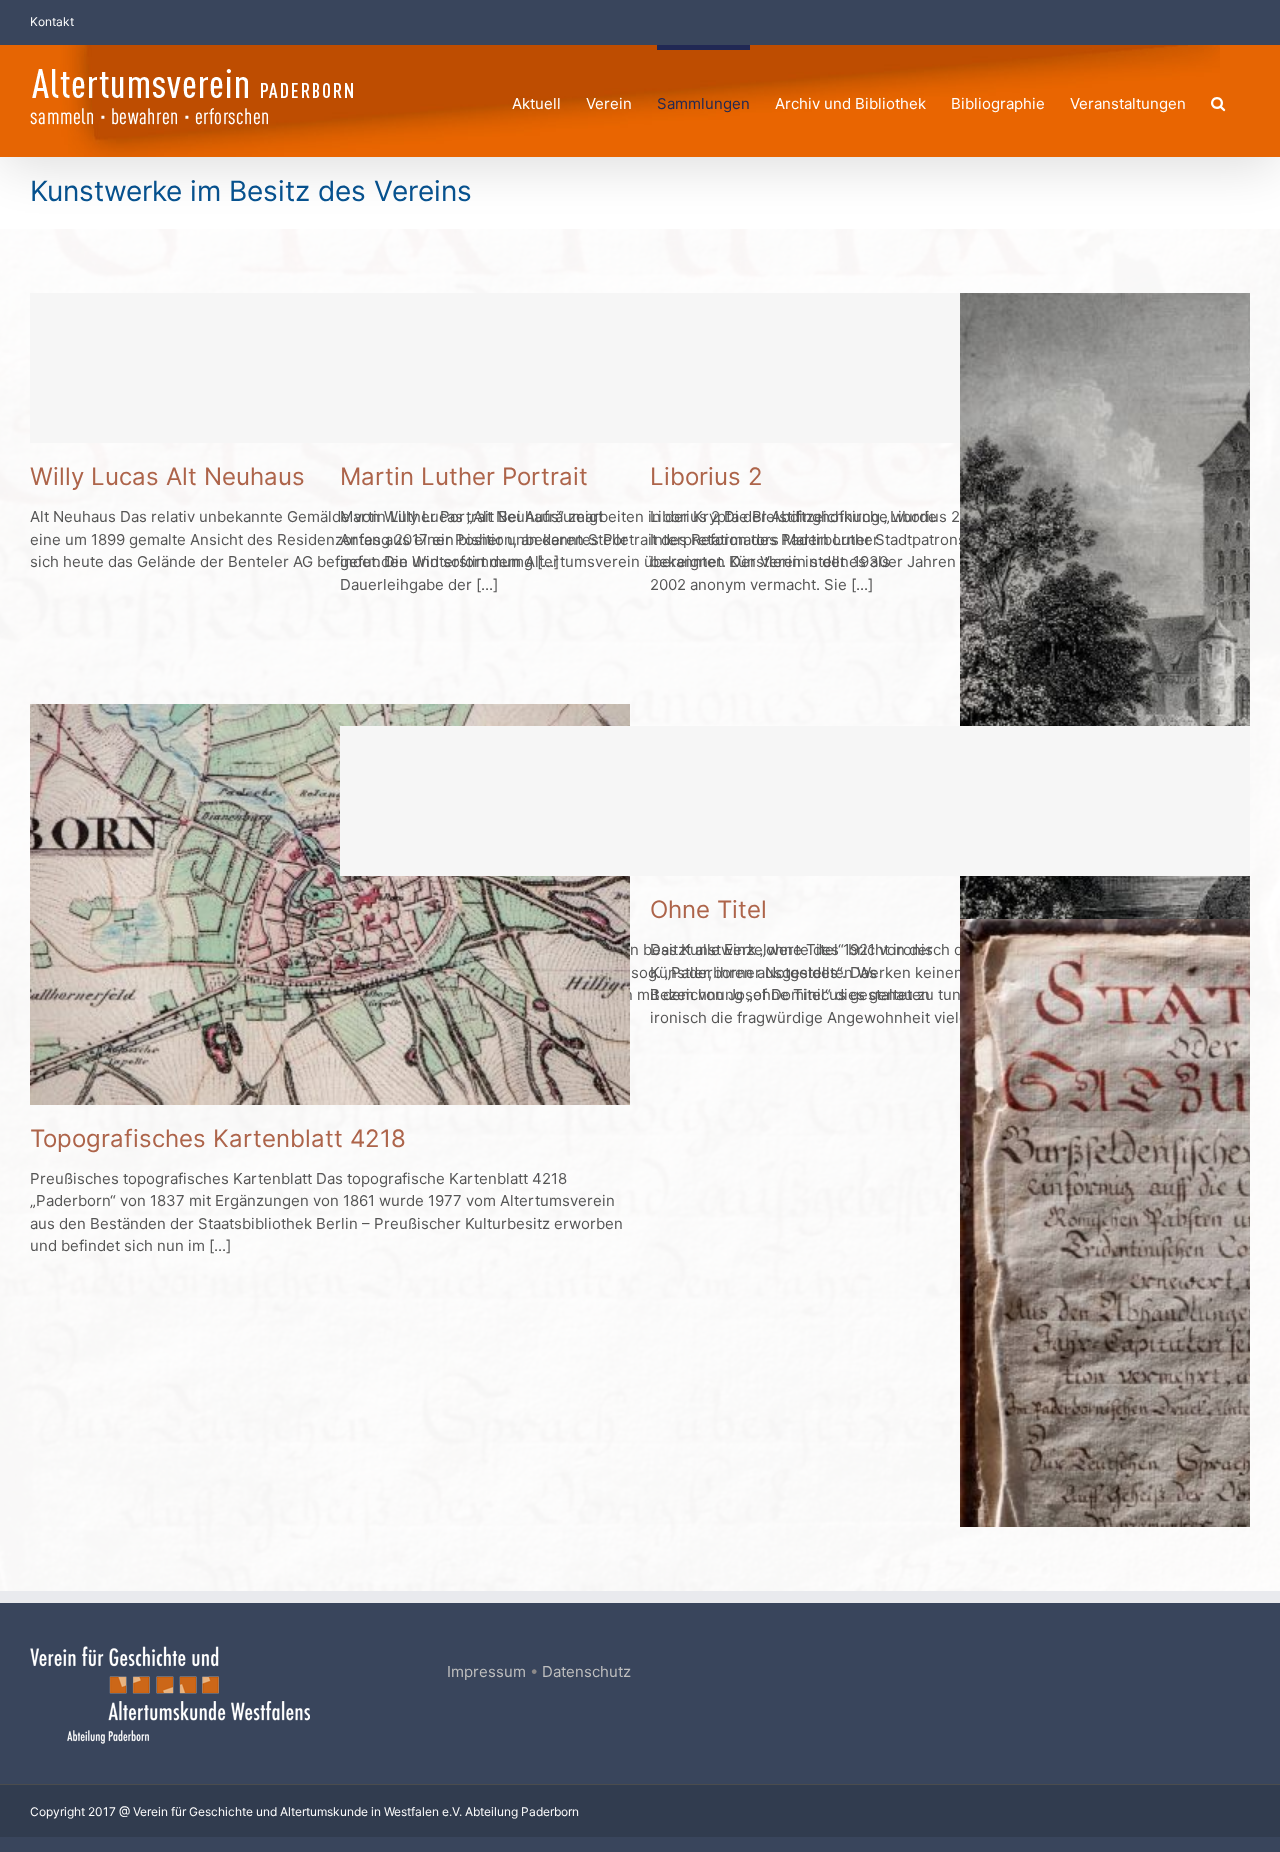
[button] (1218, 100)
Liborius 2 (706, 476)
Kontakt (52, 21)
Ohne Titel (708, 909)
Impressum (486, 1671)
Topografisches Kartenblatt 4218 (218, 1138)
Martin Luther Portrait (464, 476)
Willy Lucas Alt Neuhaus (167, 476)
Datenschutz (586, 1671)
